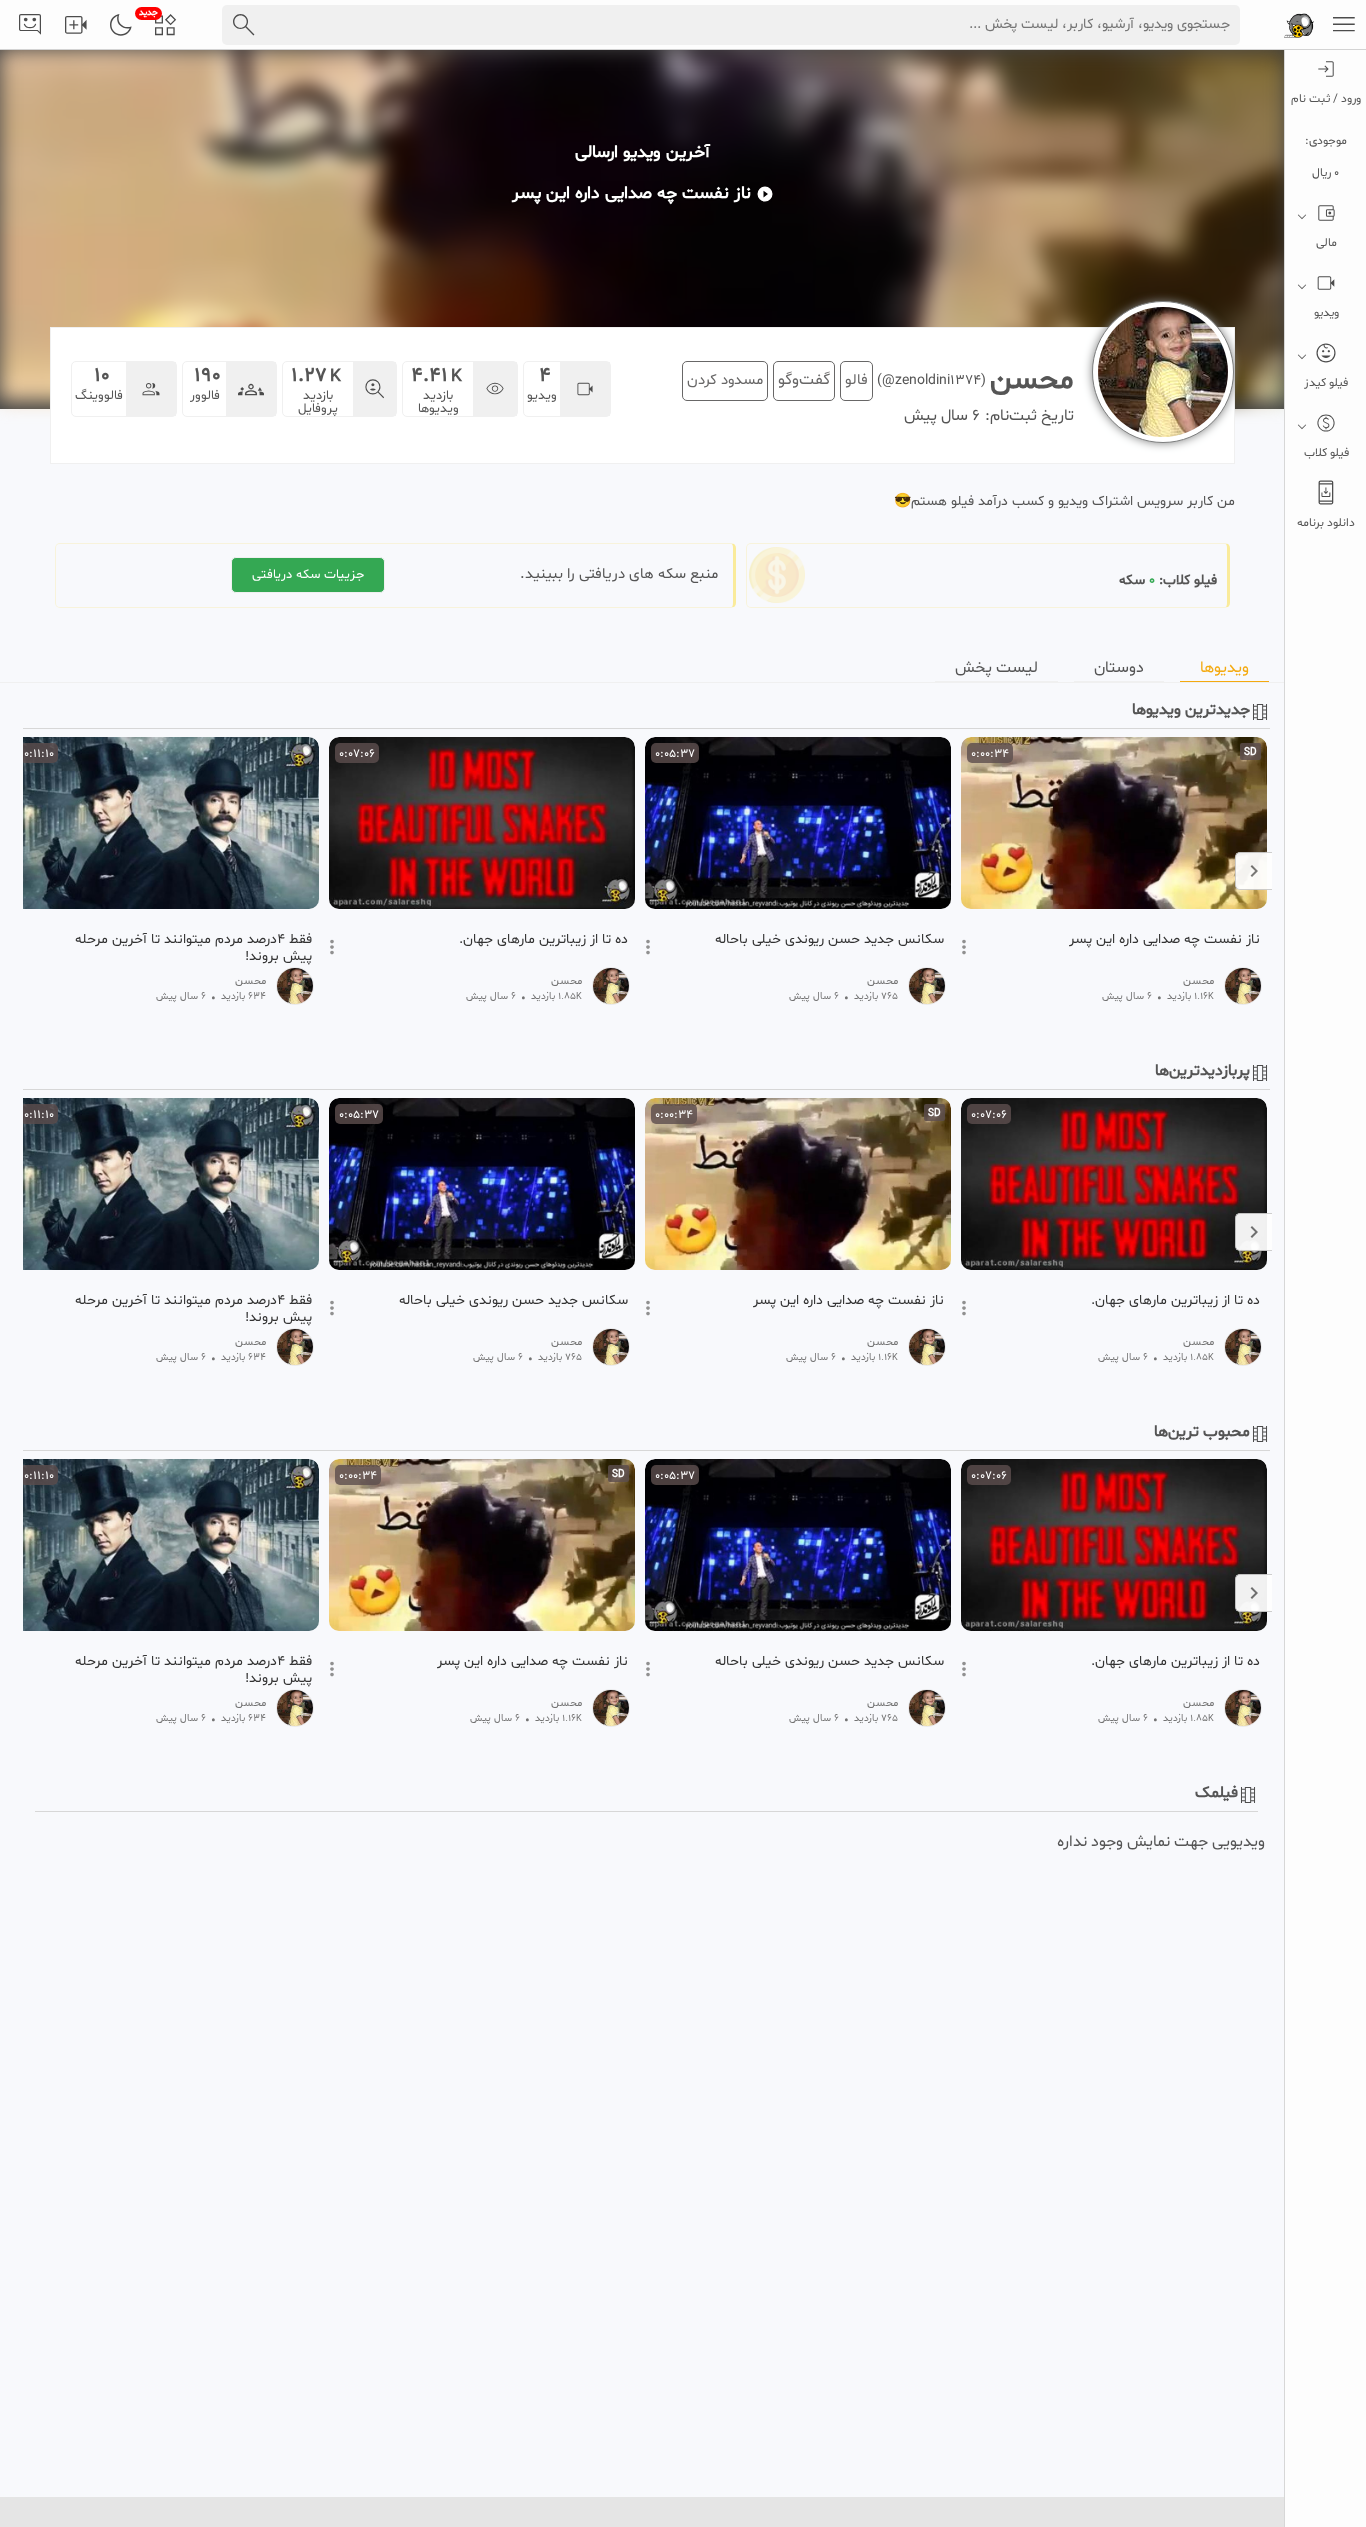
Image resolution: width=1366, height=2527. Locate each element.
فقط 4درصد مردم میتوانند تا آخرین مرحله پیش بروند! (193, 948)
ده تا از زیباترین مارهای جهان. (543, 940)
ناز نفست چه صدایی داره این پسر (1164, 940)
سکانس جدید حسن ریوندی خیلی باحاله (829, 940)
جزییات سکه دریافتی (308, 575)
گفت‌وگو (804, 380)
